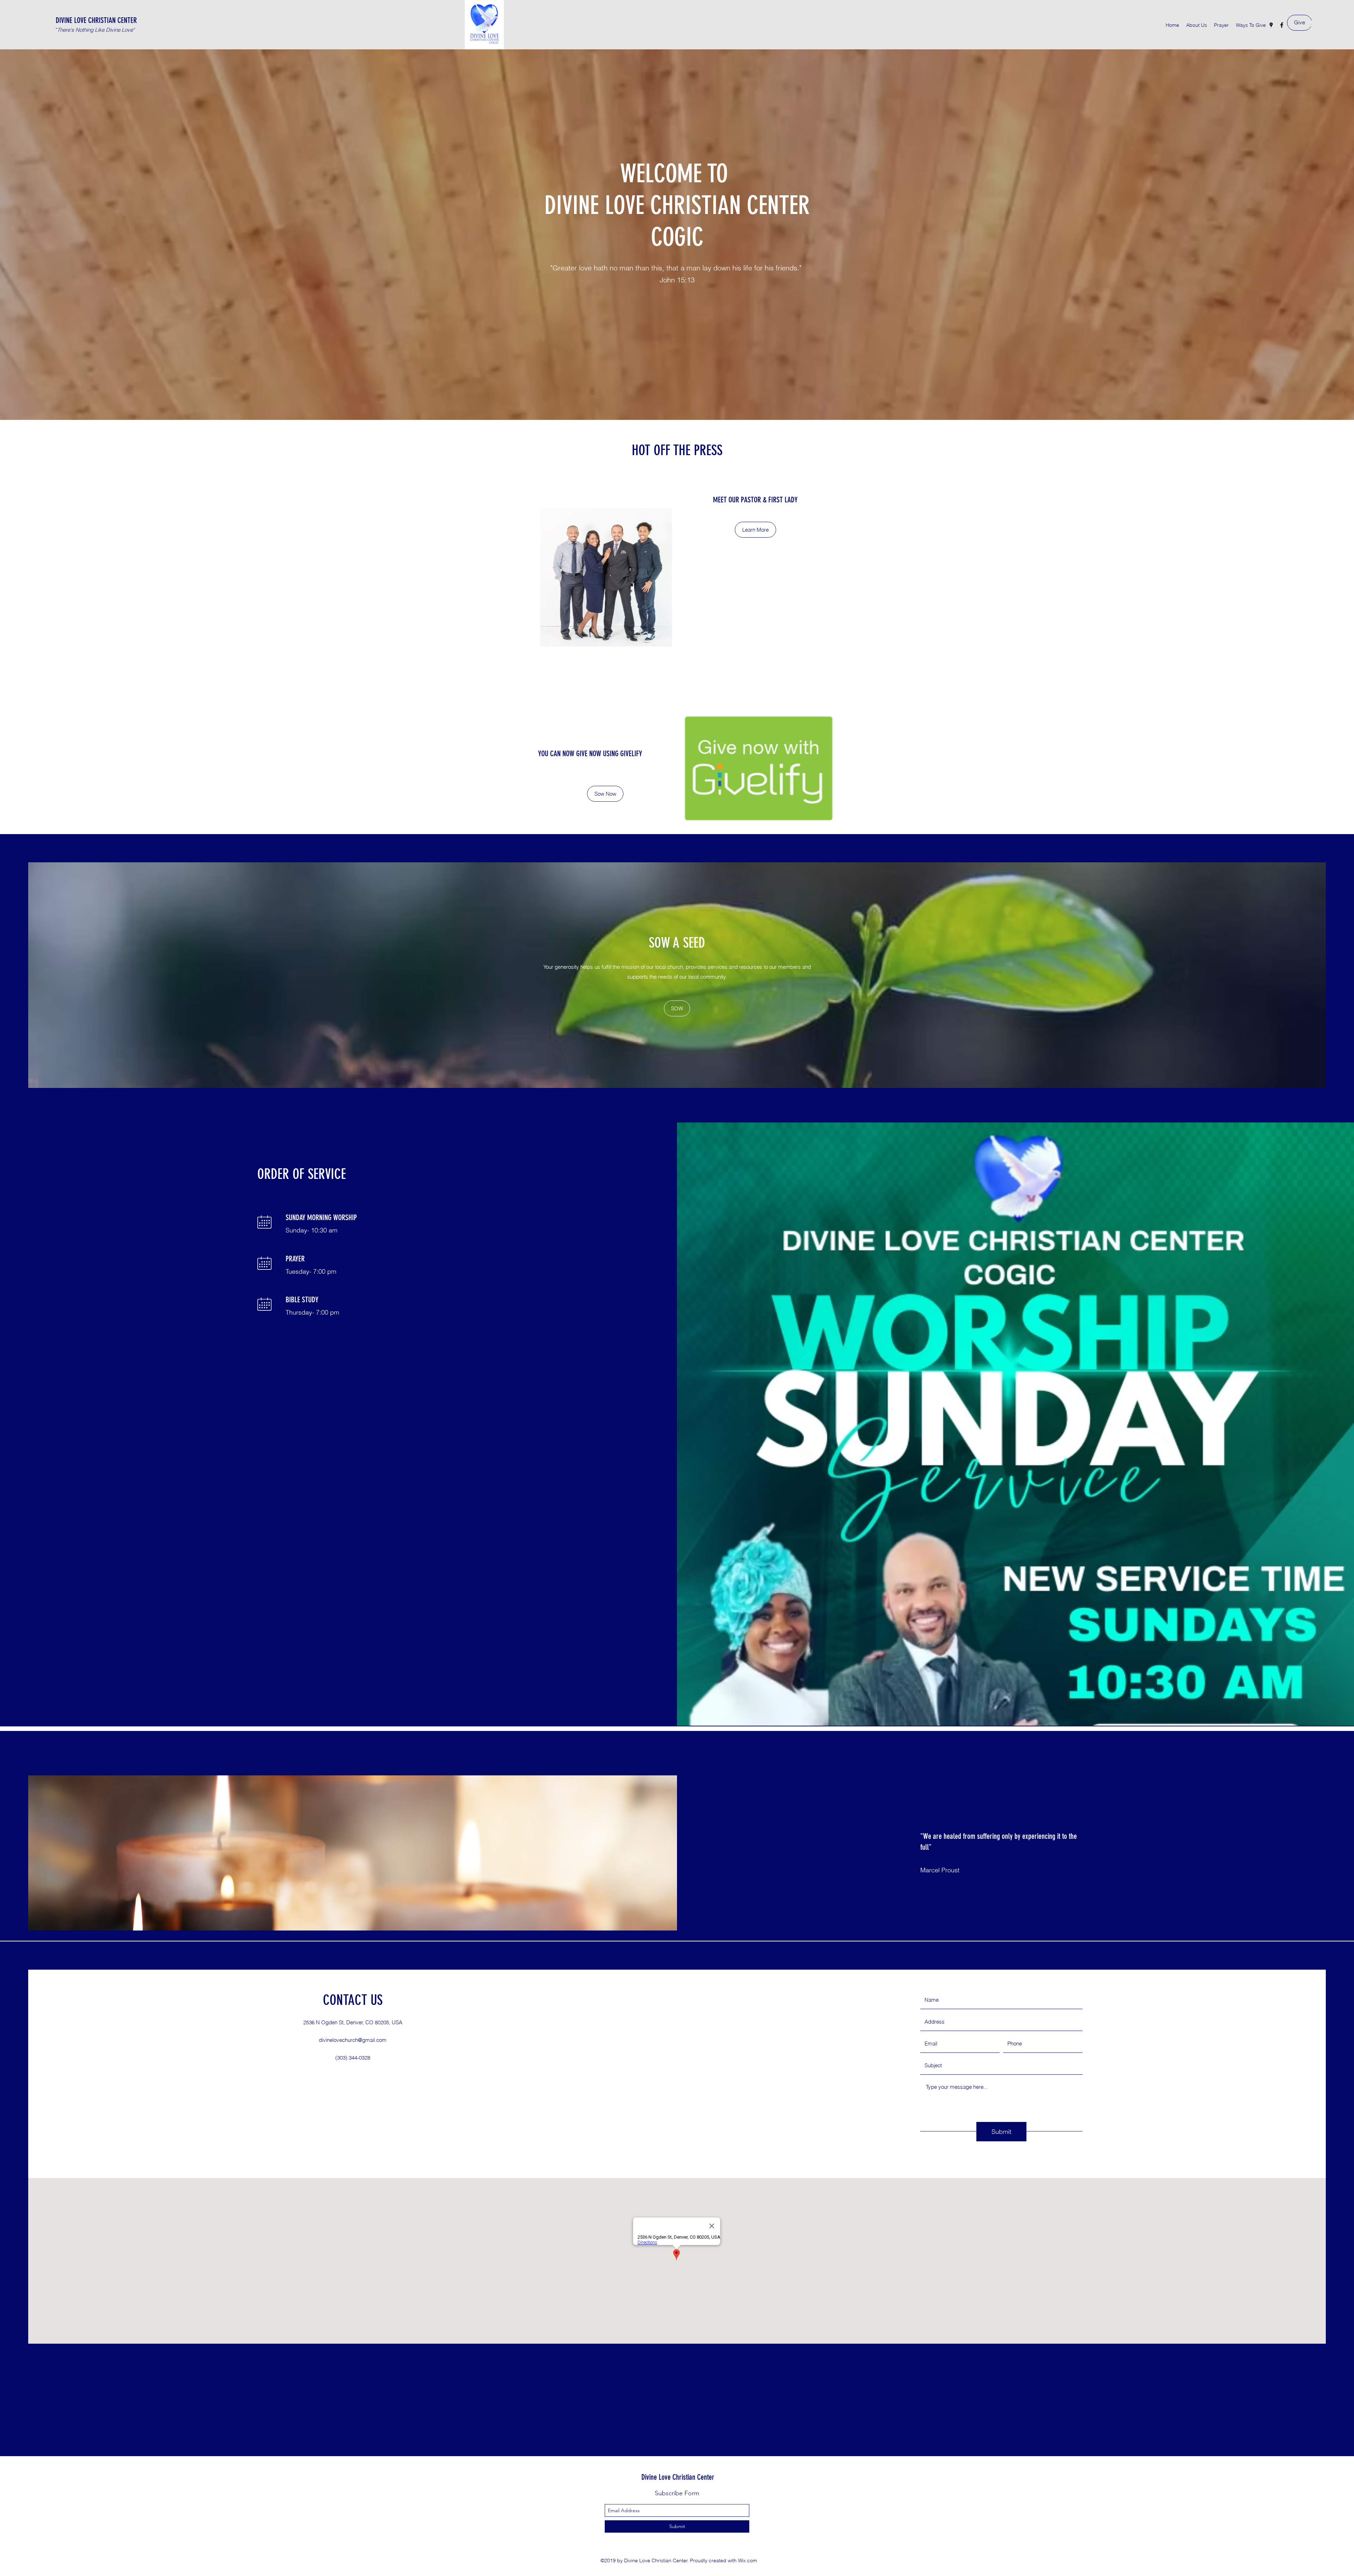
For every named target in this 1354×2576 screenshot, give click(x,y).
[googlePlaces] (1271, 25)
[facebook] (1282, 25)
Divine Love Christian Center (678, 2477)
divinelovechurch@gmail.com (353, 2040)
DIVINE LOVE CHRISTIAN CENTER (96, 20)
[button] (605, 794)
